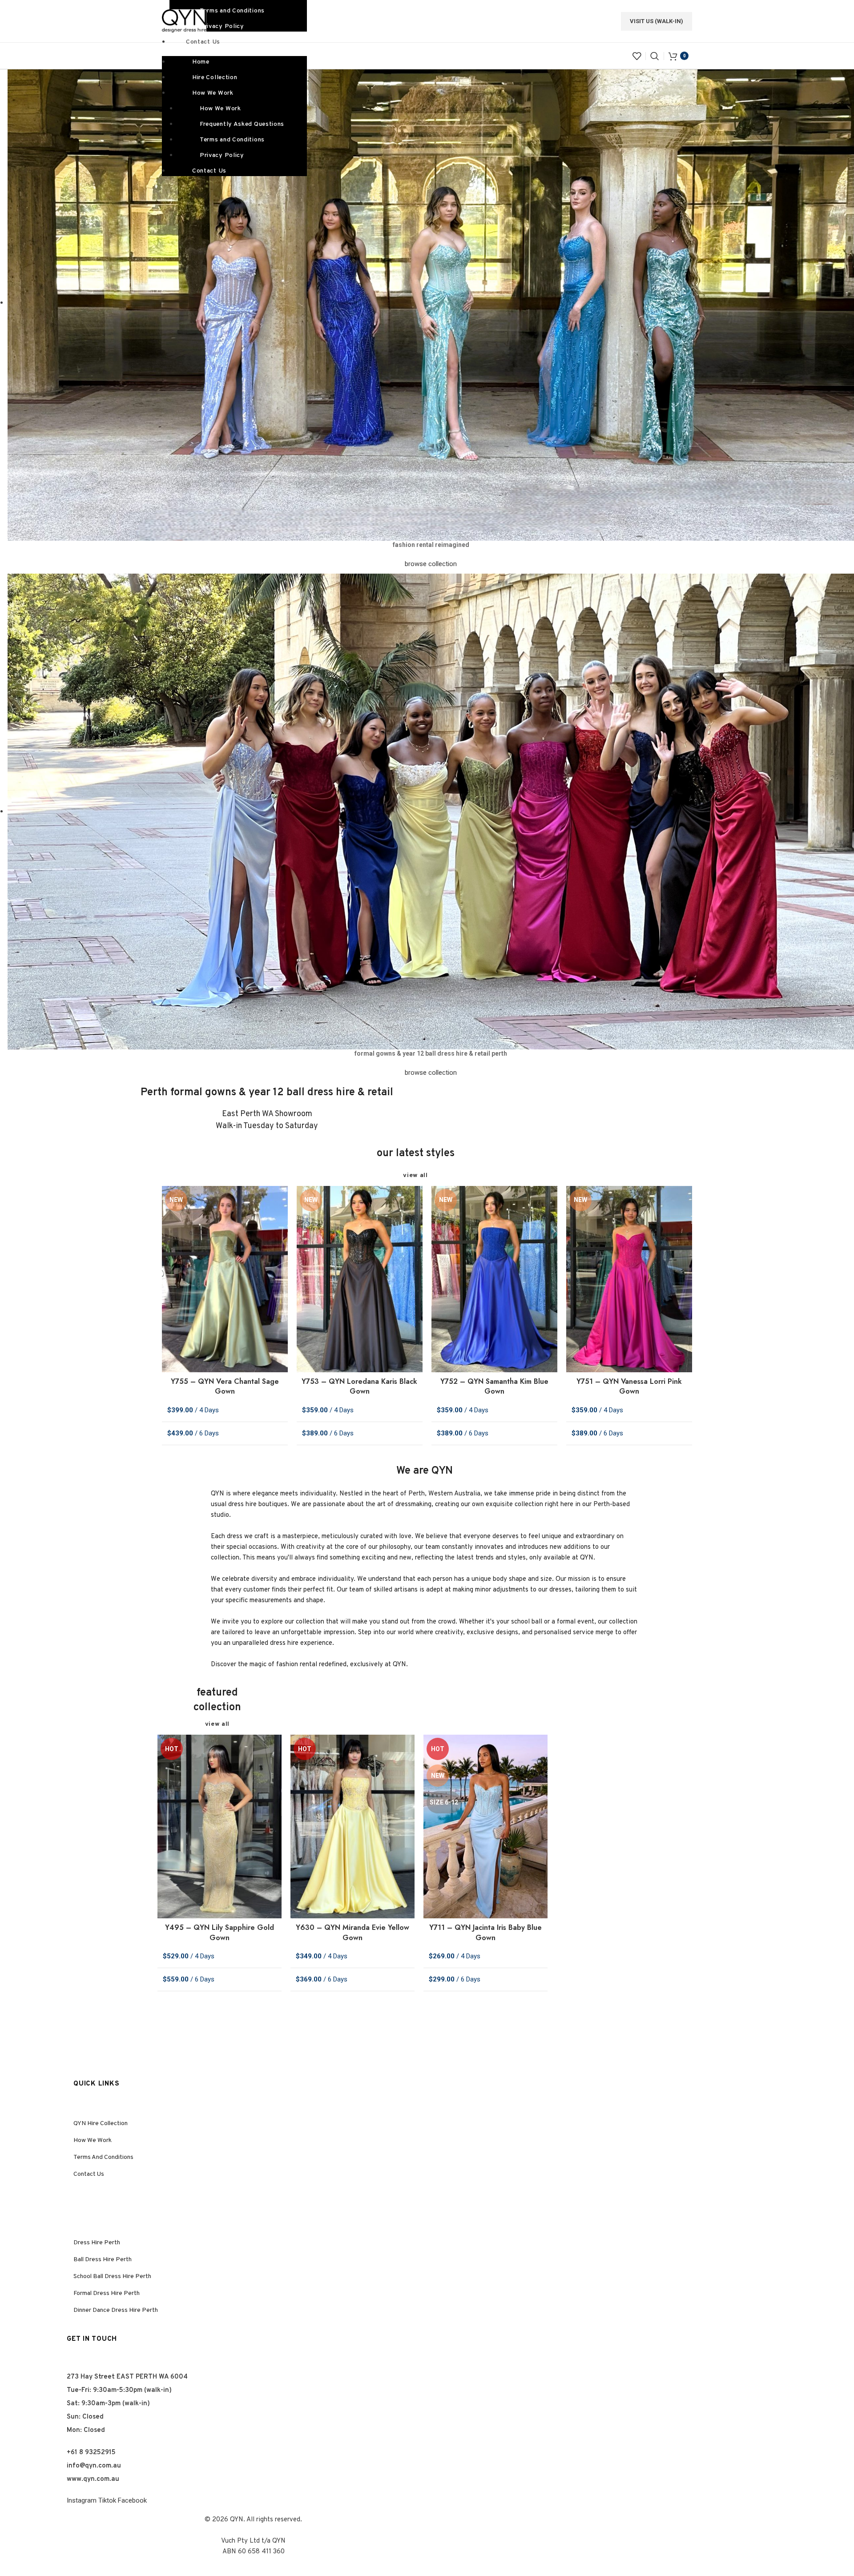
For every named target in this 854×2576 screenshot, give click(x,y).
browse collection (431, 564)
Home (201, 62)
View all (415, 1175)
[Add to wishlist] (281, 1200)
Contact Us (203, 42)
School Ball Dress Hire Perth (112, 2277)
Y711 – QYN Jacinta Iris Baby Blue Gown (485, 1932)
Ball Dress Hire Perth (103, 2260)
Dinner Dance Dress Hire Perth (116, 2310)
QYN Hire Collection (101, 2124)
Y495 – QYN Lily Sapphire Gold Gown (220, 1932)
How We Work (213, 93)
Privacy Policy (222, 26)
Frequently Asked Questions (242, 124)
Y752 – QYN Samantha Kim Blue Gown (494, 1386)
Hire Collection (215, 78)
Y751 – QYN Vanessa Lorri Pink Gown (629, 1386)
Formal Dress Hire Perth (107, 2293)
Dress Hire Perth (97, 2243)
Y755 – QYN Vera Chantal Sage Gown (225, 1386)
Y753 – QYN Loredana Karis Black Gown (359, 1386)
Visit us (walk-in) (657, 21)
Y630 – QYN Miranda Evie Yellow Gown (352, 1932)
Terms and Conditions (232, 140)
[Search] (655, 56)
